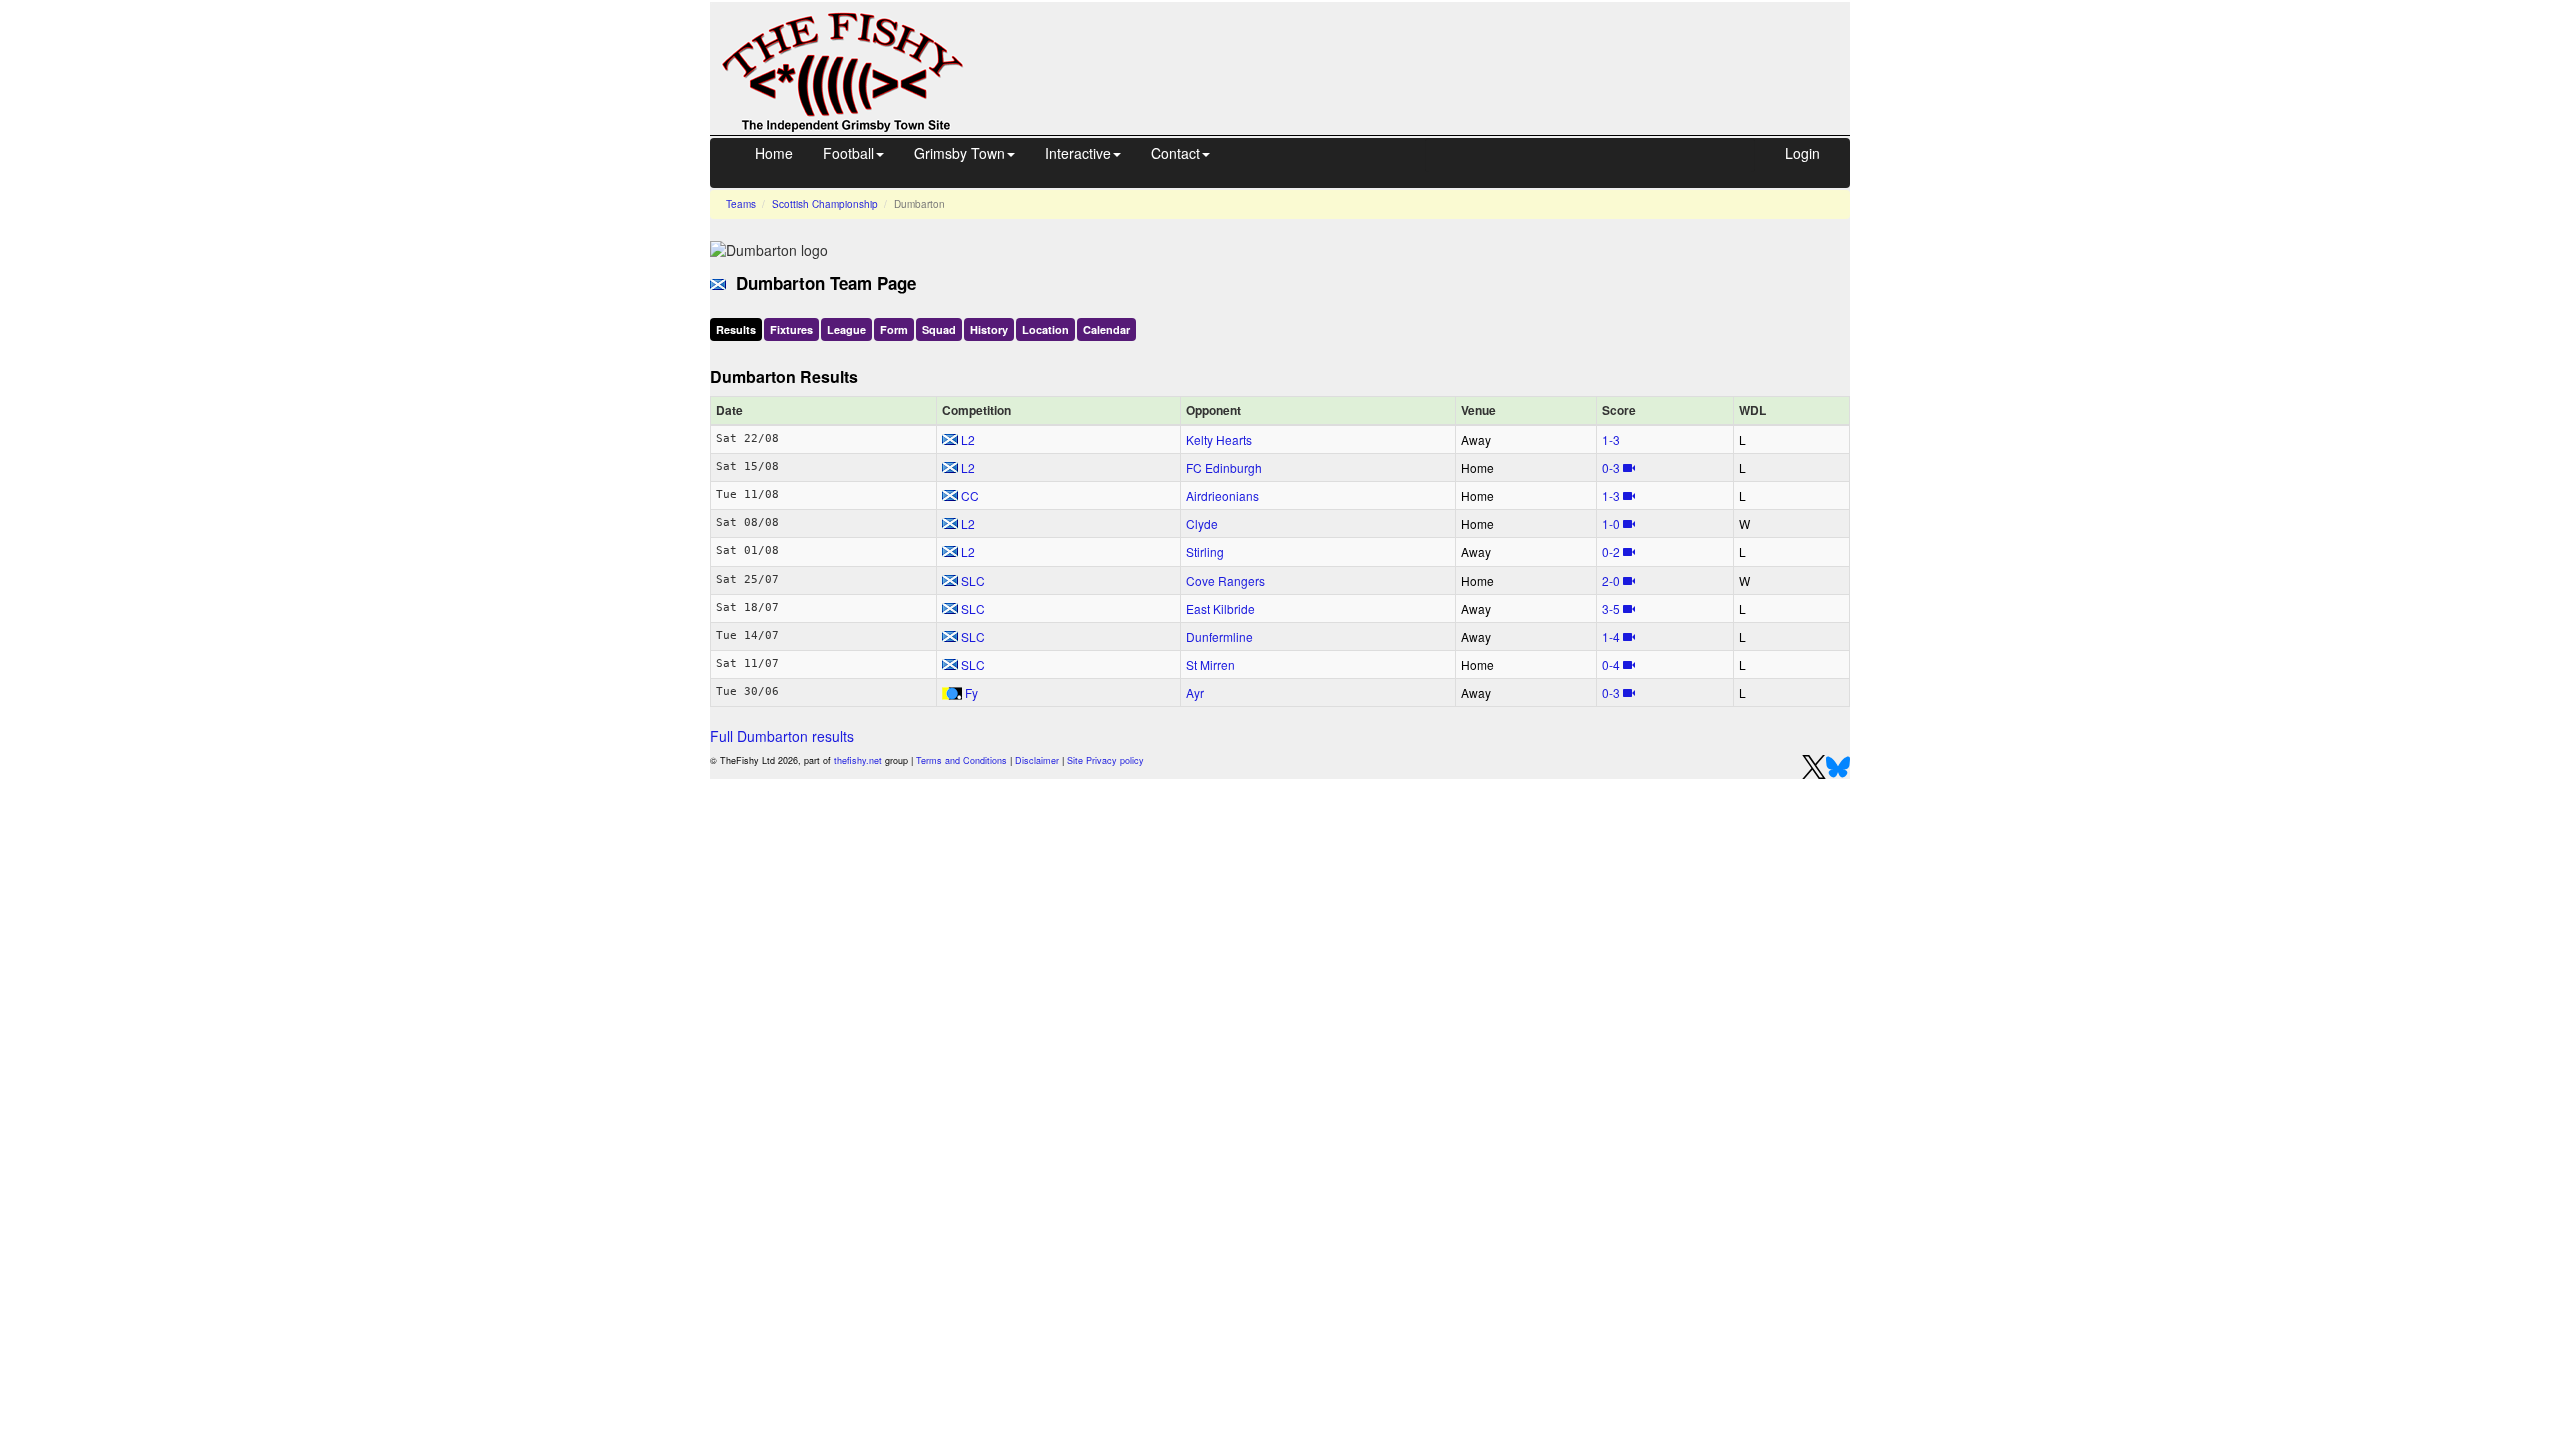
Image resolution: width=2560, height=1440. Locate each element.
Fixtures (791, 329)
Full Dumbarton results (782, 736)
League (846, 329)
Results (736, 329)
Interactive (1078, 153)
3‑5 (1611, 608)
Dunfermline (1219, 636)
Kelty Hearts (1219, 439)
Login (1802, 153)
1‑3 (1611, 439)
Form (894, 329)
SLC (973, 580)
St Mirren (1210, 664)
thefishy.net (858, 760)
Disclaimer (1037, 760)
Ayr (1195, 692)
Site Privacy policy (1105, 760)
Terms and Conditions (961, 760)
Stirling (1205, 551)
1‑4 (1611, 636)
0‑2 (1611, 551)
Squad (939, 329)
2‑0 (1611, 580)
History (989, 329)
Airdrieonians (1222, 495)
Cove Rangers (1225, 580)
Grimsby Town (959, 153)
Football (848, 153)
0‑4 (1611, 664)
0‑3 (1611, 467)
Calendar (1106, 329)
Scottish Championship (825, 204)
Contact (1175, 153)
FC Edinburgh (1224, 467)
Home (774, 153)
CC (970, 495)
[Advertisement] (1425, 48)
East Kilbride (1220, 608)
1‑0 (1611, 523)
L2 (968, 439)
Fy (971, 692)
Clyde (1202, 523)
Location (1045, 329)
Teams (741, 204)
